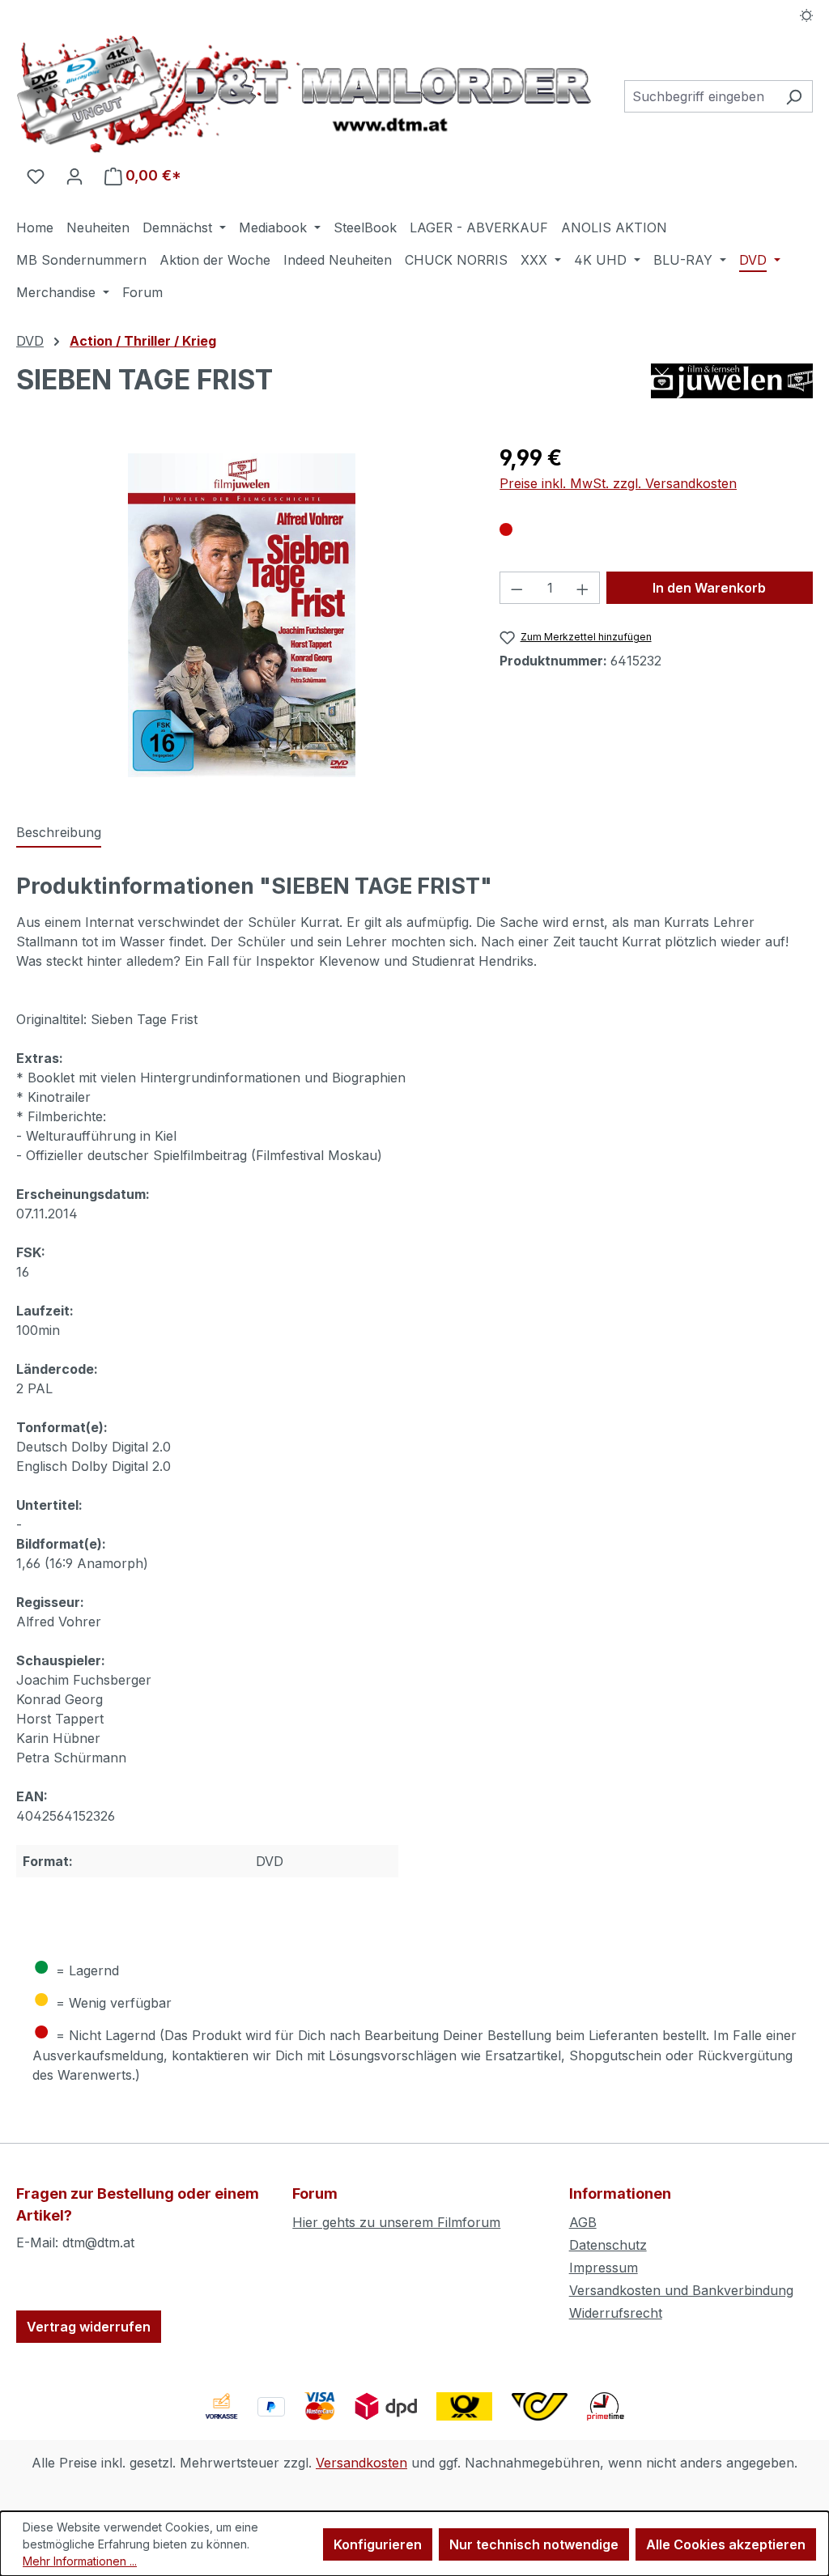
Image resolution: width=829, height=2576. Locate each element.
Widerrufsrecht (616, 2313)
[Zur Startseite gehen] (304, 94)
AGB (583, 2222)
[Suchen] (794, 96)
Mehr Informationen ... (80, 2561)
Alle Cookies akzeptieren (726, 2544)
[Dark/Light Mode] (807, 14)
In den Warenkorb (709, 588)
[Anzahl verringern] (517, 588)
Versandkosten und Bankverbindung (681, 2290)
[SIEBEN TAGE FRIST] (242, 615)
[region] (242, 615)
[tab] (59, 833)
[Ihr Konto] (74, 176)
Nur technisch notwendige (534, 2544)
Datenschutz (608, 2245)
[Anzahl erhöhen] (583, 588)
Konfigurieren (378, 2544)
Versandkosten (361, 2463)
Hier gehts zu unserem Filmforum (396, 2222)
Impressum (604, 2268)
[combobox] (700, 96)
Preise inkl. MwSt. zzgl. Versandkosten (618, 483)
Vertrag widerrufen (89, 2327)
